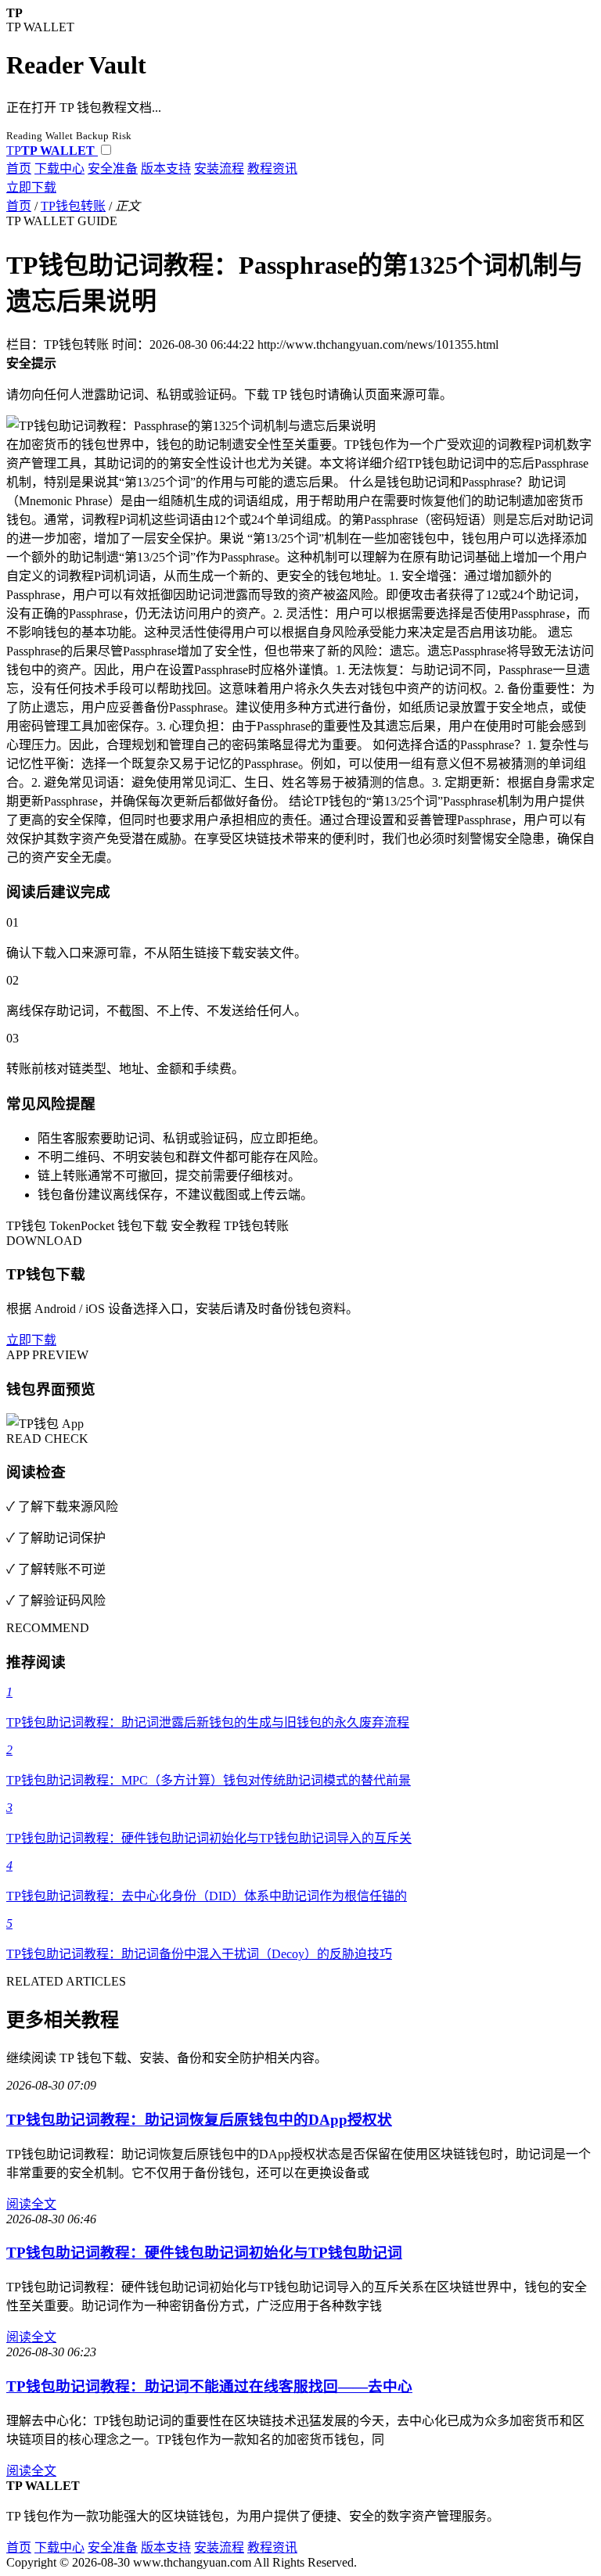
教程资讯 (272, 169)
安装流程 (219, 169)
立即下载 (31, 187)
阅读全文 (31, 2204)
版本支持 (166, 169)
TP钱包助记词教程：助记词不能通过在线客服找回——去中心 (209, 2386)
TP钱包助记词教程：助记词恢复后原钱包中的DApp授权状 (199, 2120)
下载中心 (59, 169)
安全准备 (113, 169)
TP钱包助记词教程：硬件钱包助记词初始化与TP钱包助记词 (204, 2253)
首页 (19, 169)
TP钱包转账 (73, 206)
